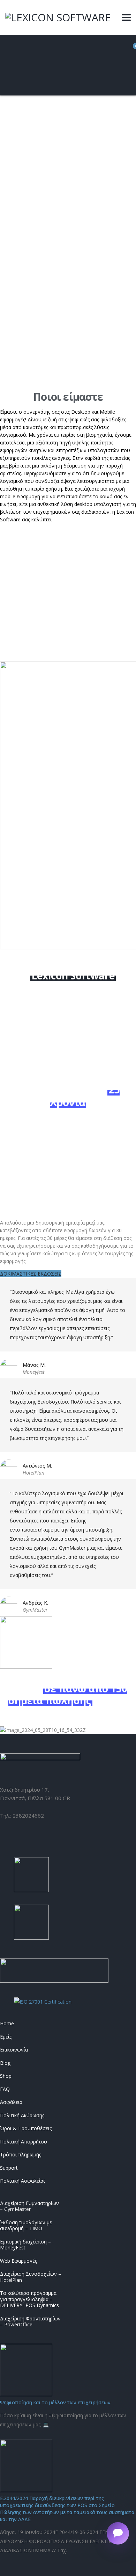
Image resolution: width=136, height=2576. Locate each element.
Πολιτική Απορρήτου (24, 2142)
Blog (5, 2063)
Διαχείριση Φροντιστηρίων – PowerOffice (30, 2322)
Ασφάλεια (11, 2102)
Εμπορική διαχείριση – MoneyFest (25, 2245)
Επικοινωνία (14, 2050)
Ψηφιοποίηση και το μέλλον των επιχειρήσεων (55, 2402)
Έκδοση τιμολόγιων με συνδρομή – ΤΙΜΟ (26, 2225)
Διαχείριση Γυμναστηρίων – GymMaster (29, 2206)
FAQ (5, 2089)
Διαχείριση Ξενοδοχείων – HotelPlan (31, 2277)
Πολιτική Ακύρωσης (22, 2115)
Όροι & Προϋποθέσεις (26, 2128)
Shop (6, 2076)
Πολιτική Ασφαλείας (23, 2181)
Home (7, 2024)
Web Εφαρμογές (18, 2261)
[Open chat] (118, 2533)
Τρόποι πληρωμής (21, 2155)
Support (9, 2168)
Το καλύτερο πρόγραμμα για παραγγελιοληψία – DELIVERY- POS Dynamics (29, 2299)
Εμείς (6, 2037)
